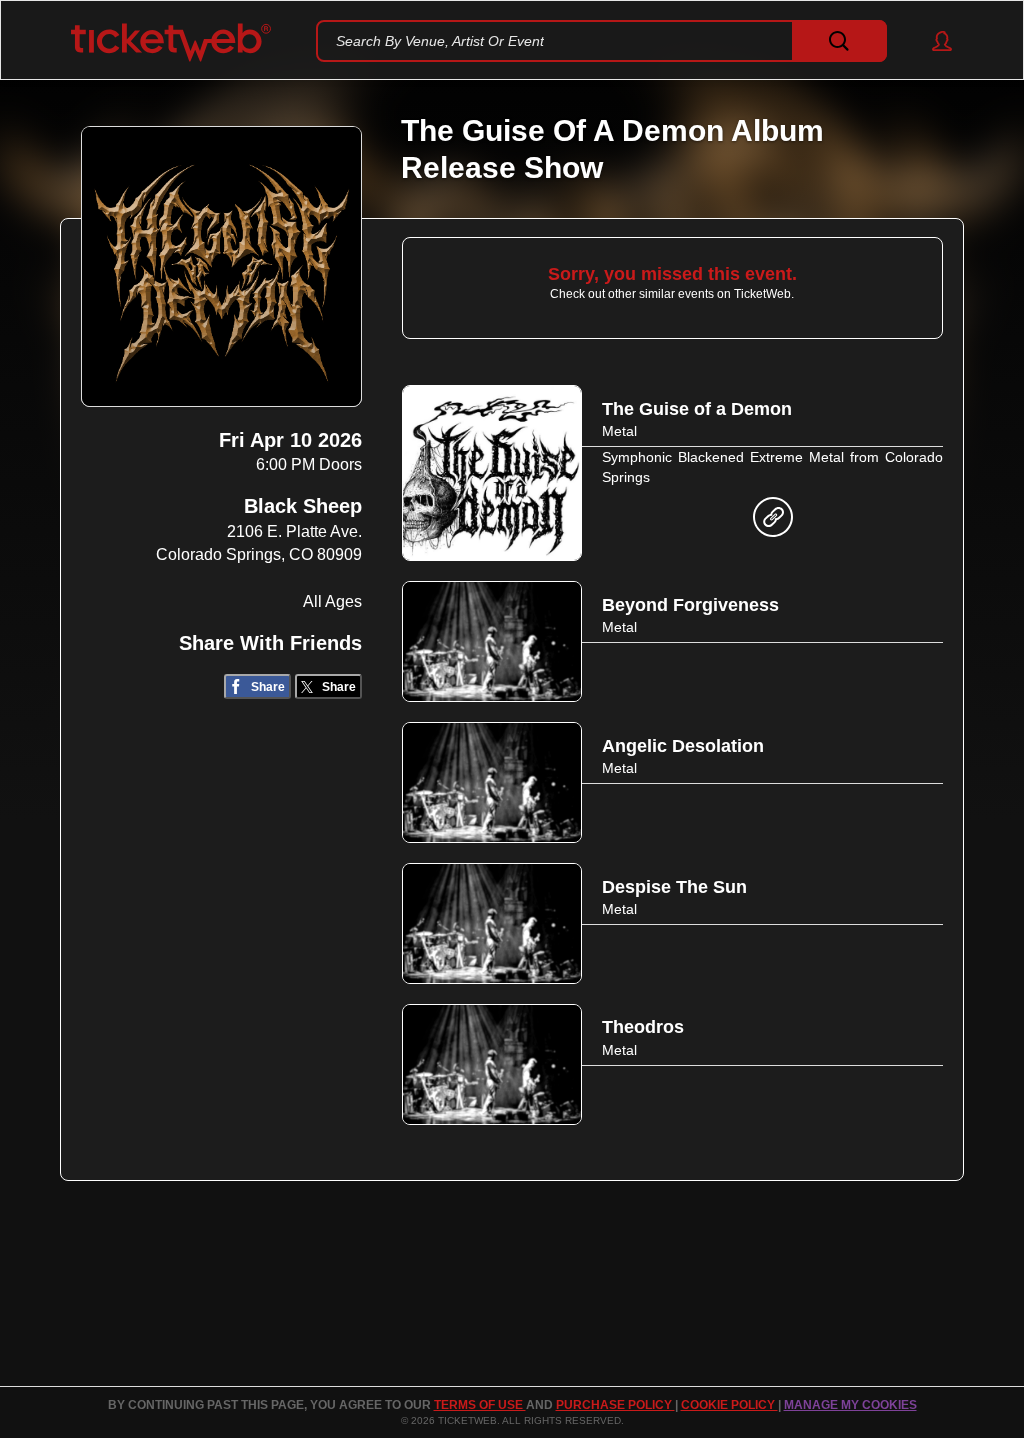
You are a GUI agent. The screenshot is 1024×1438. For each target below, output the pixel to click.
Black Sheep (303, 506)
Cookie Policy (729, 1405)
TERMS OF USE (480, 1405)
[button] (932, 41)
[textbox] (601, 41)
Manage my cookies (850, 1405)
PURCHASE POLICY (615, 1405)
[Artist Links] (773, 522)
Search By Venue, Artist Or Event (440, 41)
